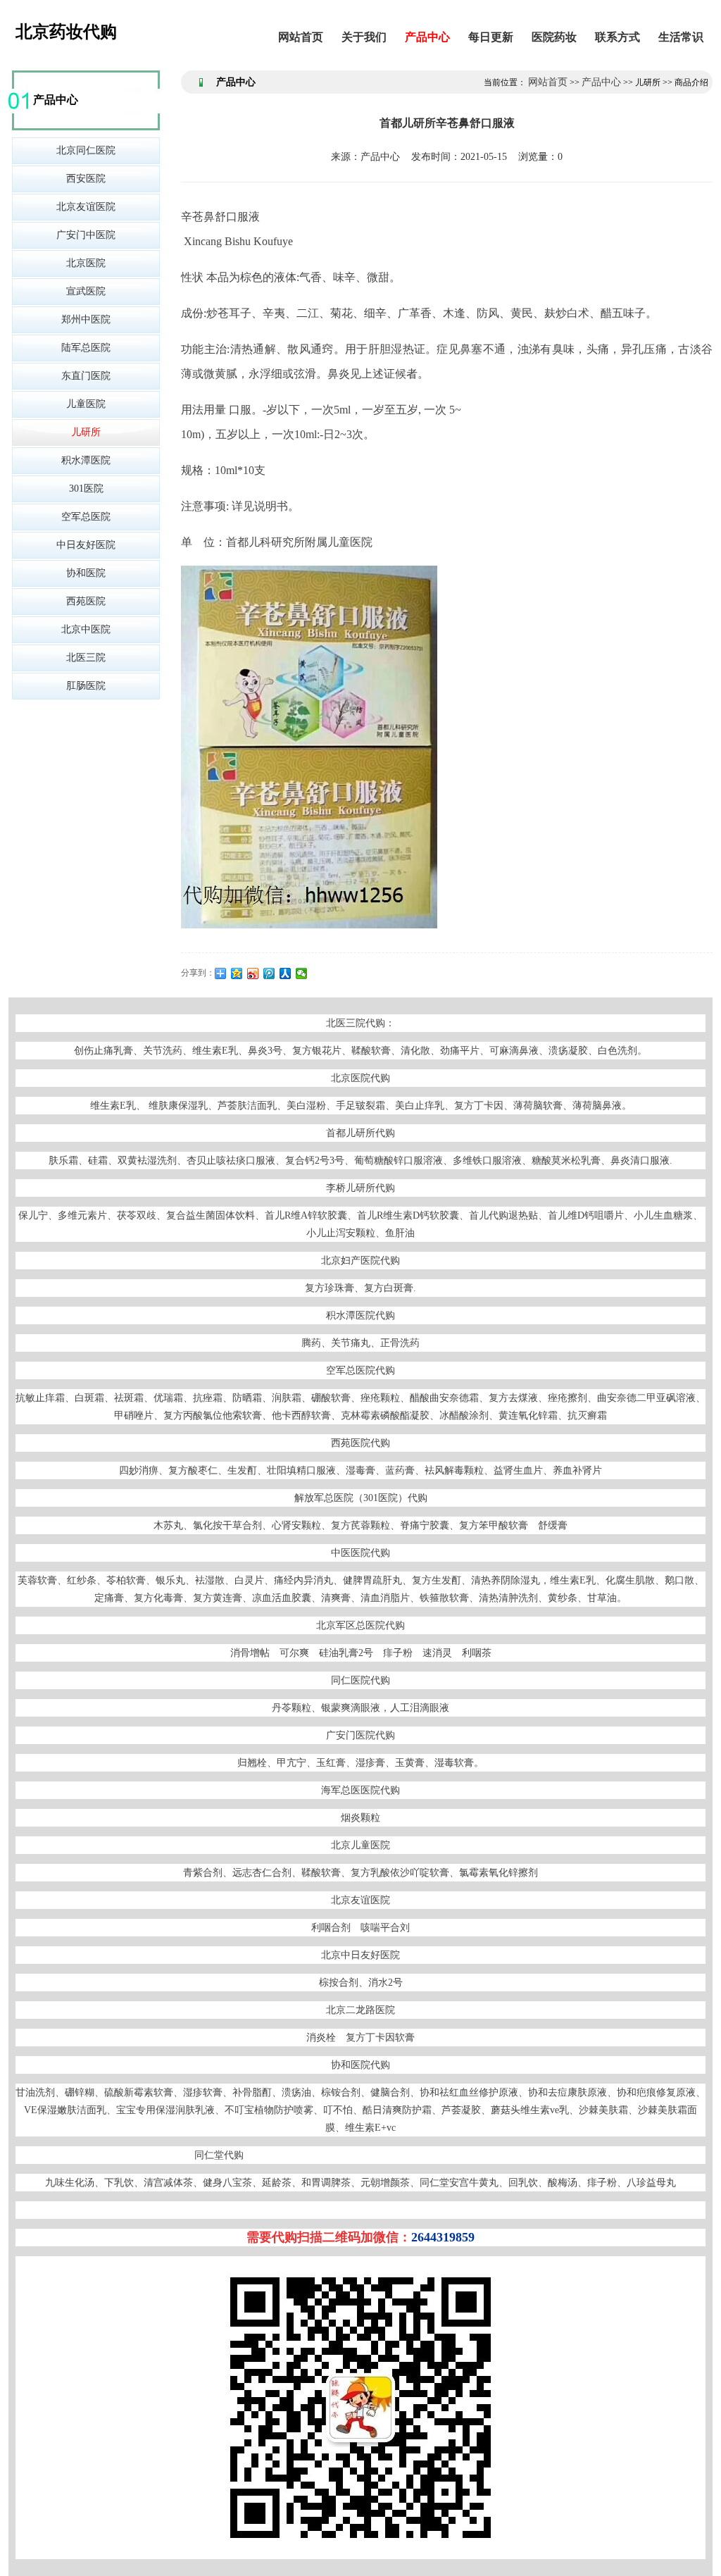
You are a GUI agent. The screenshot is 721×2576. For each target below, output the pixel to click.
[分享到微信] (302, 973)
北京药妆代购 (66, 32)
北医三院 (86, 658)
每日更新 (491, 37)
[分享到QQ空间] (237, 973)
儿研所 (86, 432)
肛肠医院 (86, 686)
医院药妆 (554, 37)
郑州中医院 (86, 319)
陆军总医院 (86, 348)
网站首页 (301, 37)
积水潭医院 (86, 460)
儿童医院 (86, 404)
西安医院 (86, 179)
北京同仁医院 (86, 150)
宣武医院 (86, 291)
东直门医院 (86, 376)
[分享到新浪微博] (253, 973)
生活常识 (681, 37)
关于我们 (364, 37)
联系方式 (617, 37)
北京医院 (86, 263)
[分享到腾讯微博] (269, 973)
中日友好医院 (86, 545)
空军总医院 (86, 517)
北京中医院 (86, 629)
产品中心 (427, 37)
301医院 (86, 489)
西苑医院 (86, 601)
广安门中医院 (86, 235)
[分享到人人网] (286, 973)
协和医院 (86, 573)
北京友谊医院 (86, 207)
